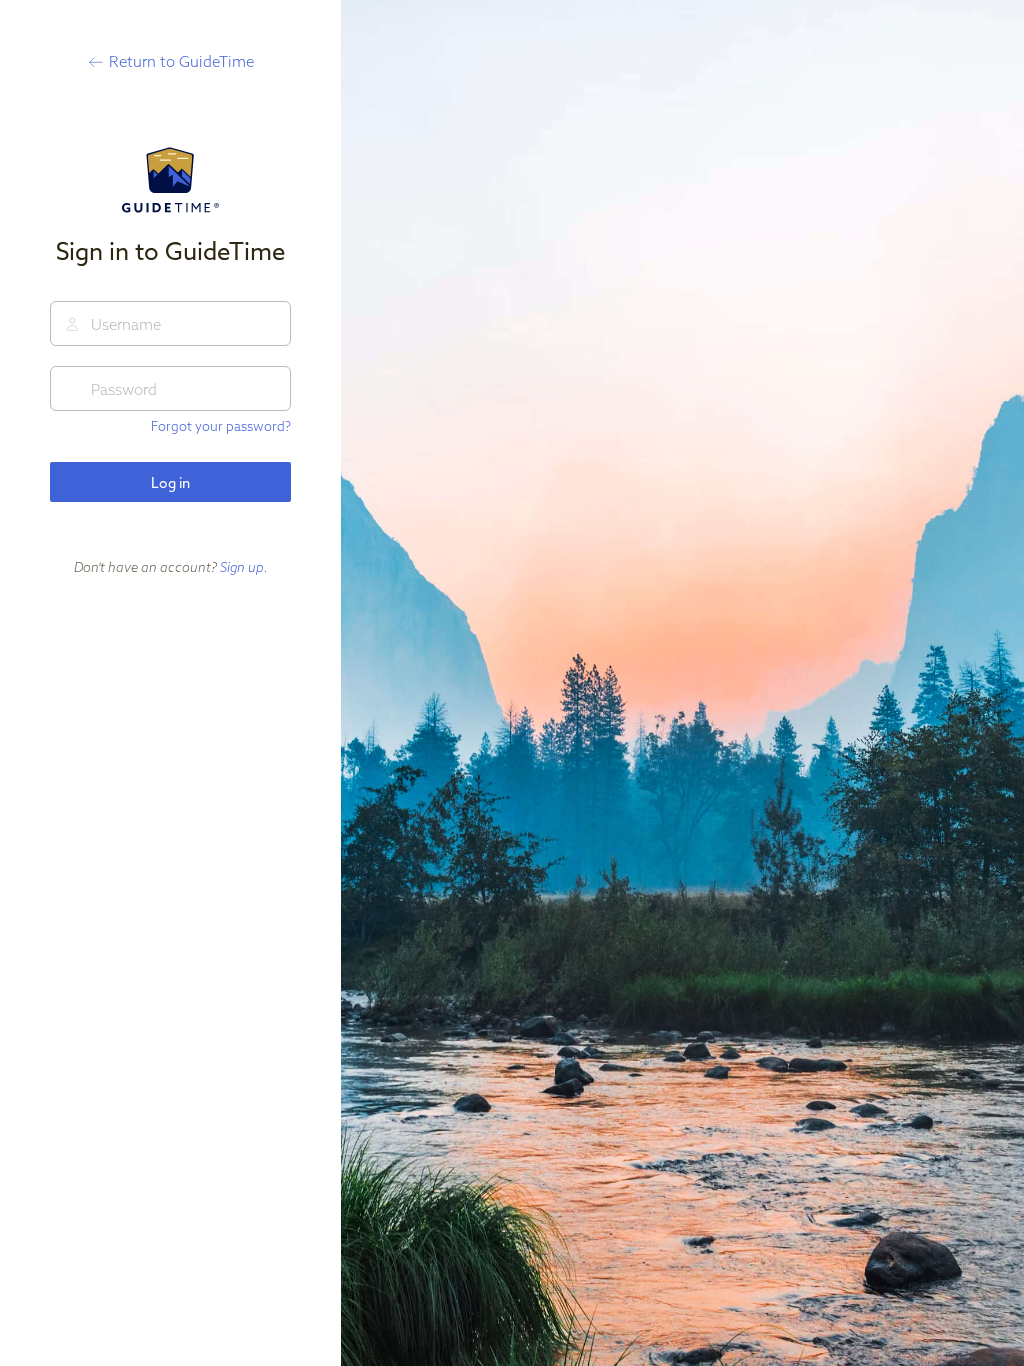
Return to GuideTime (181, 61)
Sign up (242, 567)
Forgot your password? (221, 426)
